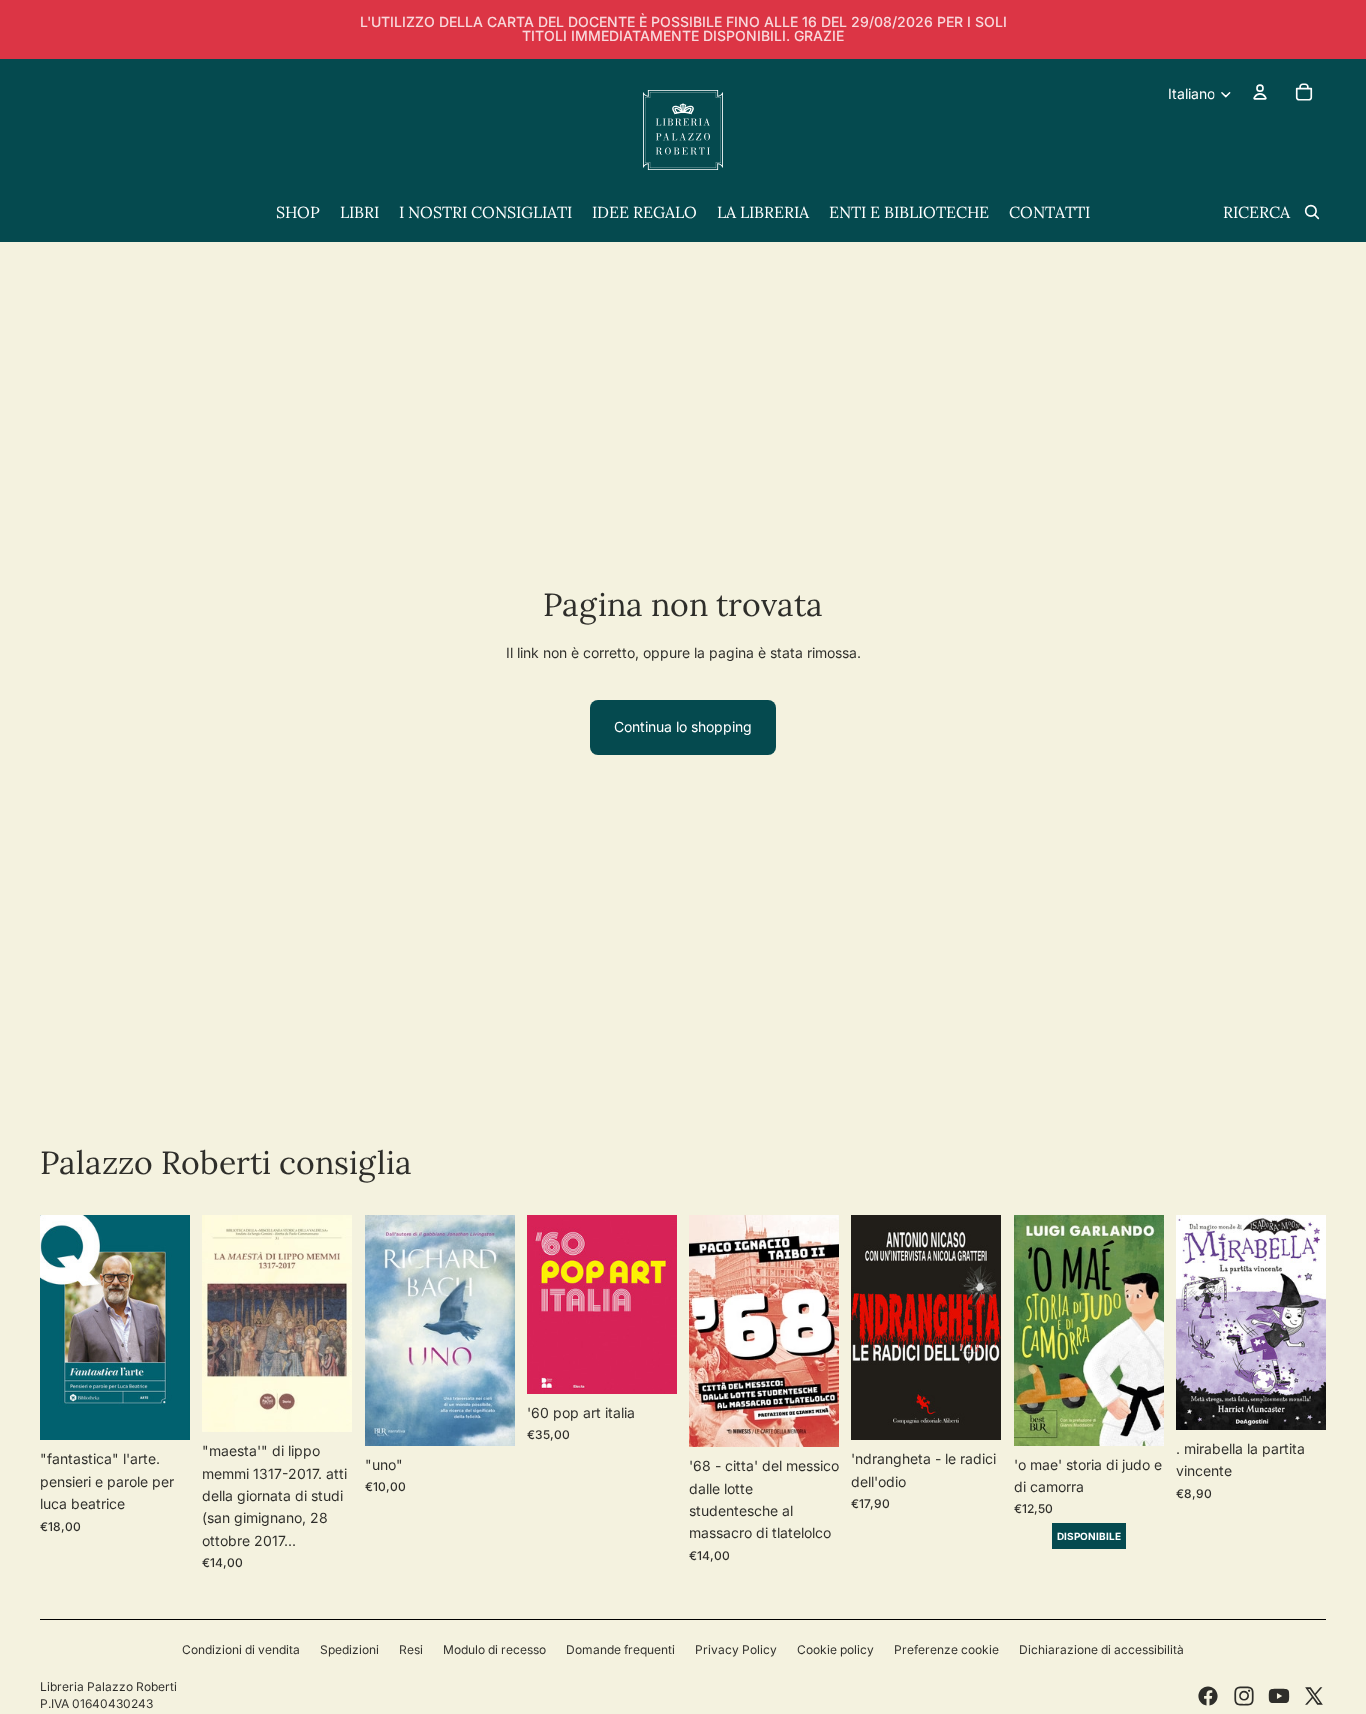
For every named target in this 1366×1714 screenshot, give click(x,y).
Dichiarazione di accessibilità (1101, 1649)
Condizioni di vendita (241, 1649)
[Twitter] (1314, 1696)
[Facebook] (1208, 1696)
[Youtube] (1279, 1696)
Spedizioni (349, 1649)
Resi (411, 1649)
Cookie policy (835, 1649)
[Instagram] (1244, 1696)
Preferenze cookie (946, 1649)
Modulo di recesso (494, 1649)
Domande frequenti (620, 1649)
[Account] (1260, 92)
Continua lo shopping (683, 726)
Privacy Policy (736, 1649)
